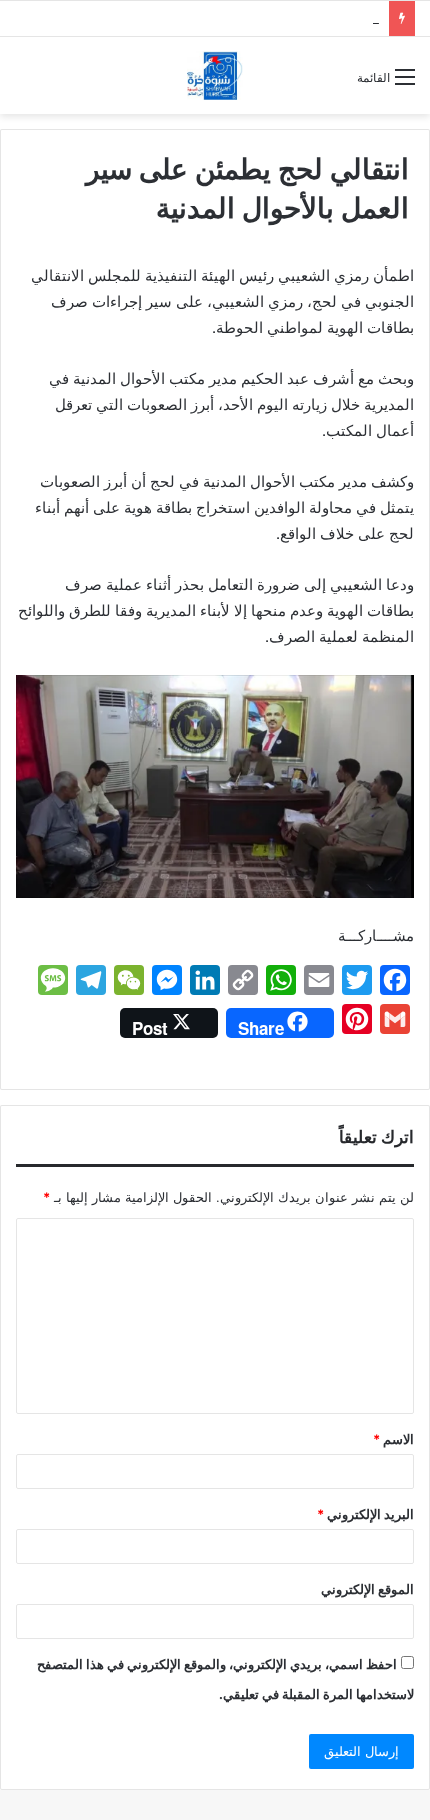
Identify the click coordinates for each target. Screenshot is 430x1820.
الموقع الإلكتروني (367, 1589)
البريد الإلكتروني (365, 1514)
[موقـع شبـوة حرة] (215, 75)
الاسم (393, 1439)
